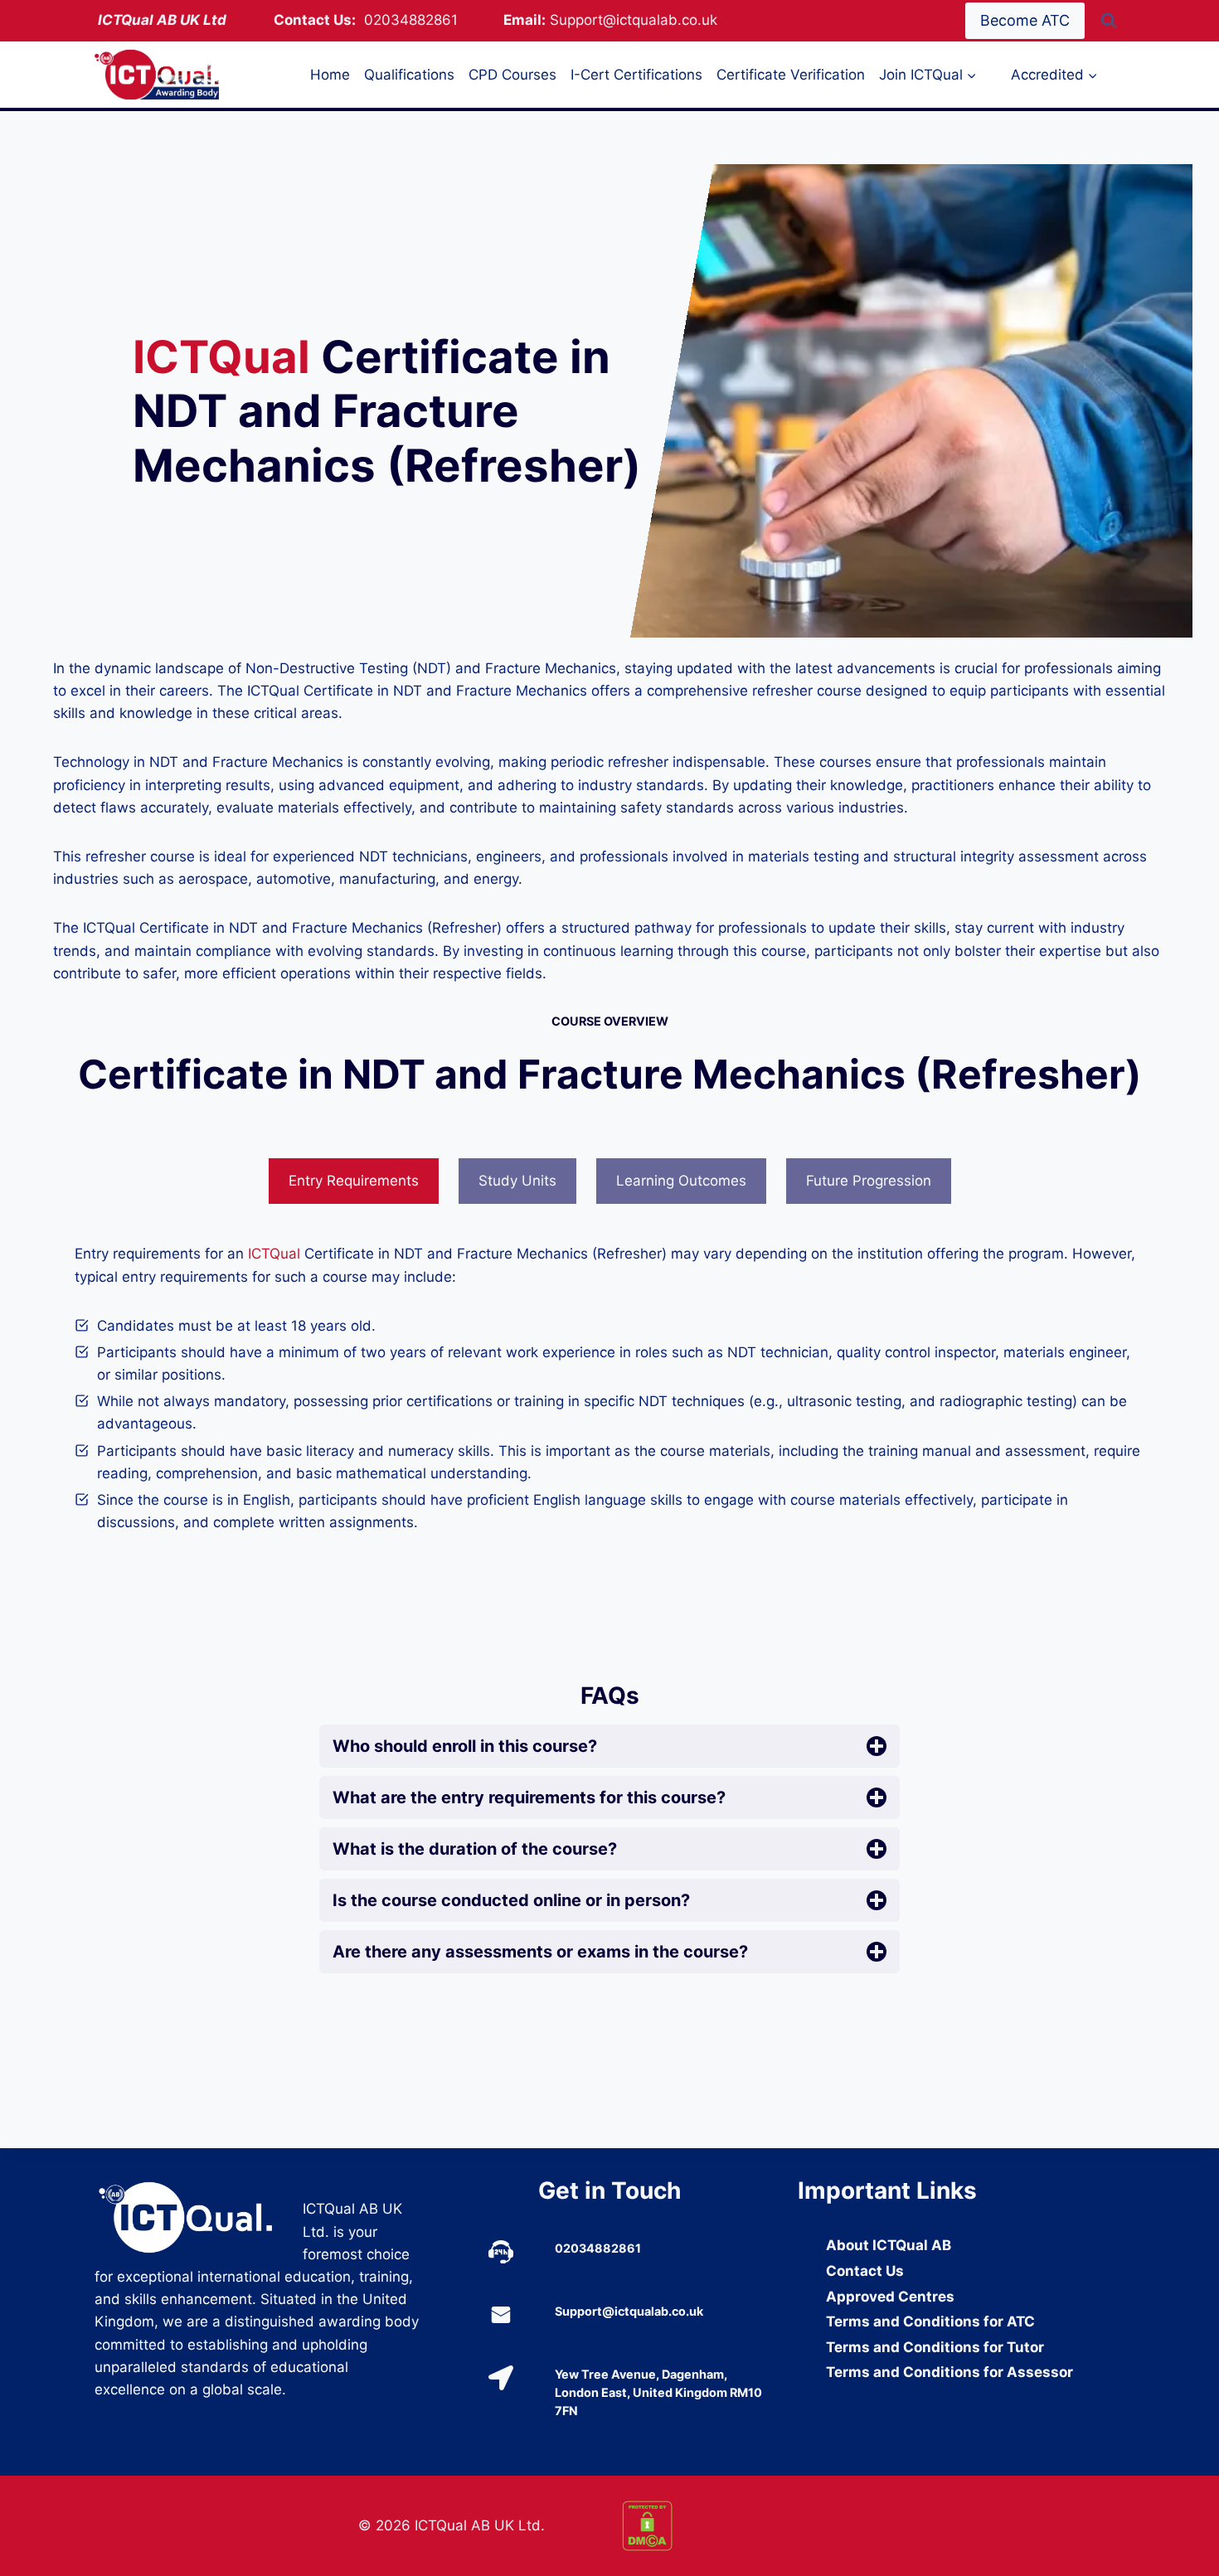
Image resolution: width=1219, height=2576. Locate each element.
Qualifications (409, 75)
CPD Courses (512, 75)
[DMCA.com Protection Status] (741, 2526)
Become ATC (1025, 20)
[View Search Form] (1109, 21)
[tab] (354, 1181)
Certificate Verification (791, 75)
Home (330, 75)
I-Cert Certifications (636, 75)
